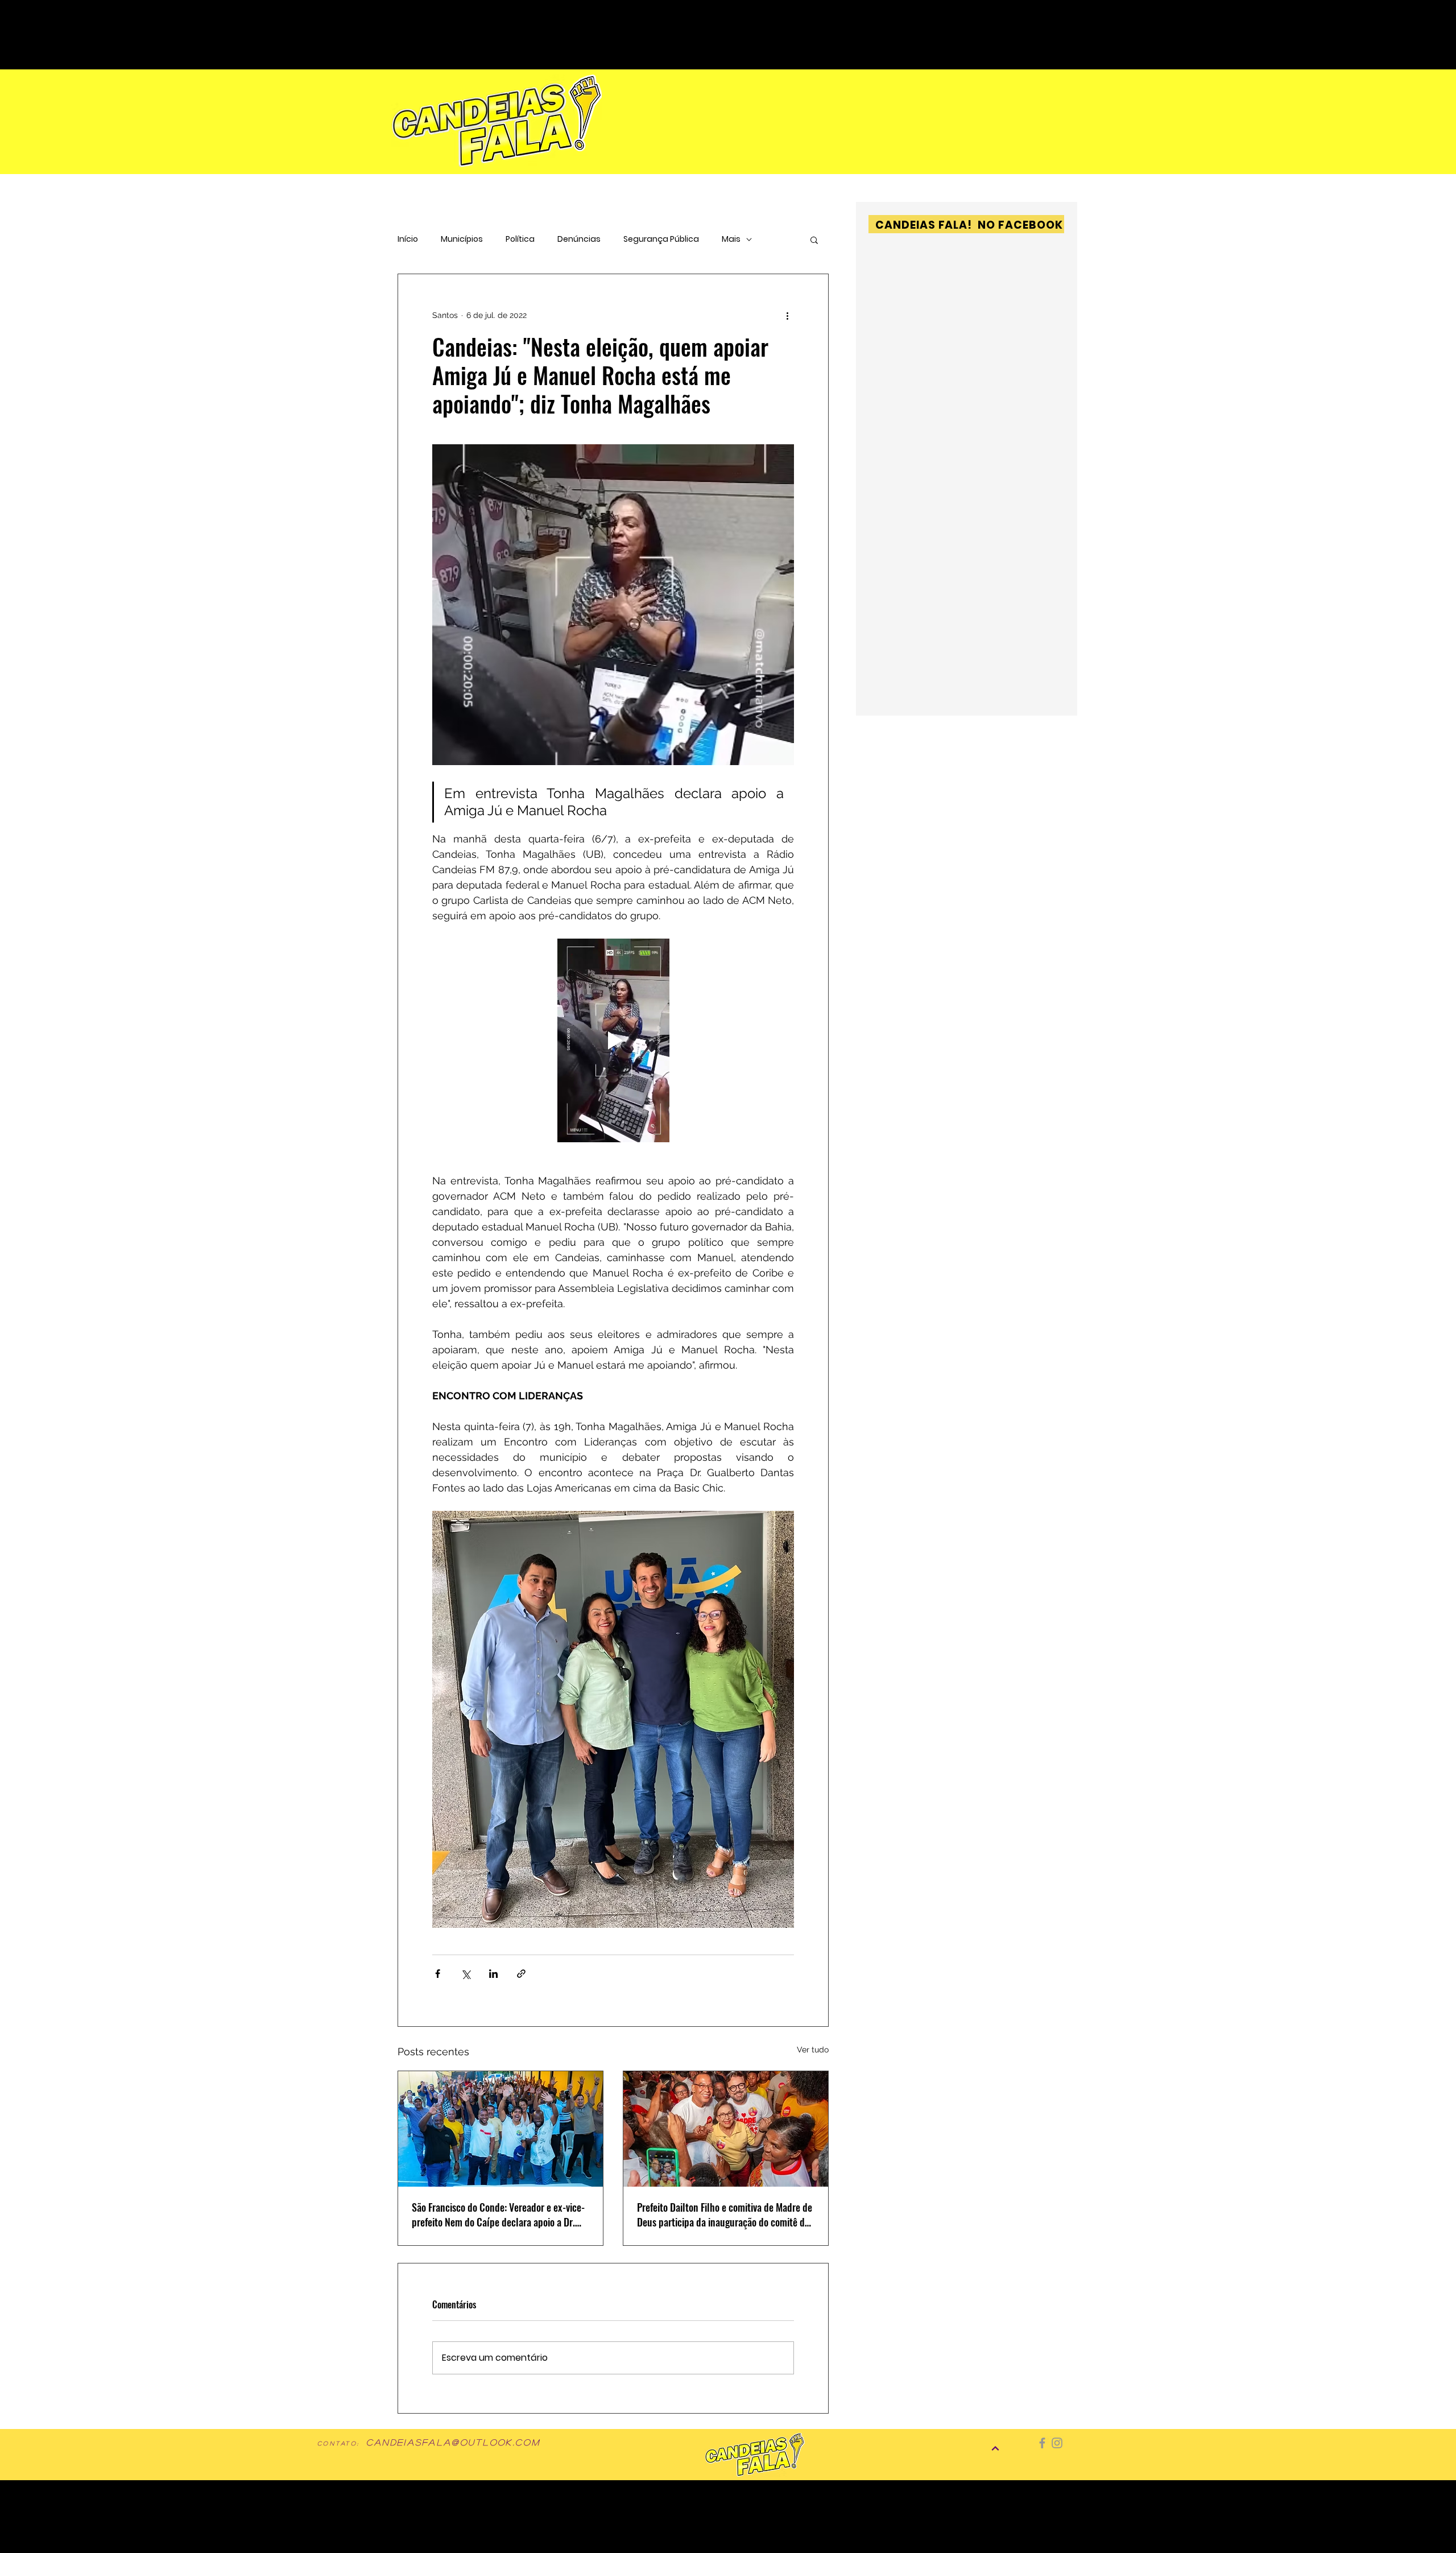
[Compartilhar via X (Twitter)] (466, 1974)
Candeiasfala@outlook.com (453, 2442)
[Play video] (613, 1040)
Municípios (462, 239)
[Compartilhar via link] (521, 1974)
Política (520, 239)
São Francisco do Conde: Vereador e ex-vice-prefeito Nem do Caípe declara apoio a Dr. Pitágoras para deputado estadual (498, 2215)
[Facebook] (1042, 2443)
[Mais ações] (787, 315)
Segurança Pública (661, 239)
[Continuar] (995, 2448)
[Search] (995, 18)
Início (408, 239)
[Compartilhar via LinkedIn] (493, 1974)
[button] (814, 239)
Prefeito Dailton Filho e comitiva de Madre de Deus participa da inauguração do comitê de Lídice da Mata (725, 2215)
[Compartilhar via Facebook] (438, 1974)
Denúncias (579, 239)
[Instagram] (1057, 2443)
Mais (731, 239)
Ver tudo (813, 2050)
